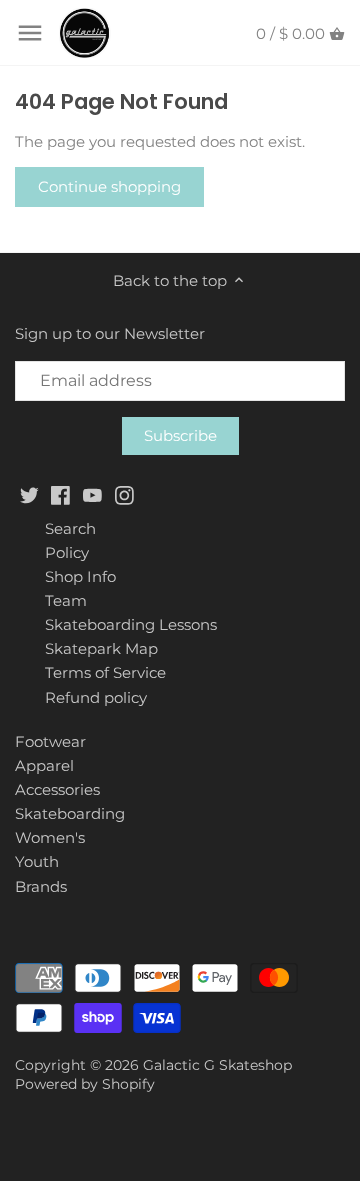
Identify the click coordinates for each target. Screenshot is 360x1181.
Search (70, 528)
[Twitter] (29, 494)
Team (66, 600)
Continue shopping (109, 186)
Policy (67, 552)
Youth (37, 861)
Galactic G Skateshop (217, 1065)
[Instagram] (124, 494)
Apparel (44, 765)
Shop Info (80, 576)
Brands (41, 886)
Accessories (57, 789)
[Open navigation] (30, 33)
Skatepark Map (101, 648)
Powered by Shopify (85, 1084)
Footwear (50, 741)
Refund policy (96, 697)
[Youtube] (92, 494)
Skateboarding (70, 813)
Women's (50, 837)
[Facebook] (60, 494)
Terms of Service (105, 672)
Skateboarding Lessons (131, 624)
